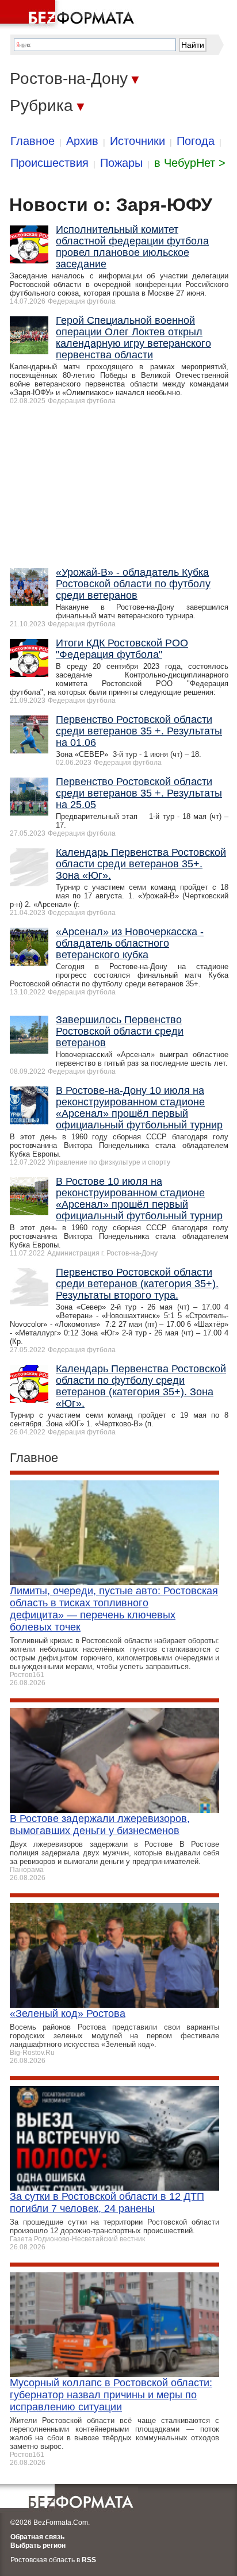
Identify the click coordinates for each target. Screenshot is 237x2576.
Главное (33, 141)
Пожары (121, 163)
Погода (196, 141)
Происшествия (49, 163)
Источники (137, 141)
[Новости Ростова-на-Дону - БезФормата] (69, 14)
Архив (82, 141)
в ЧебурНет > (190, 163)
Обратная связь (37, 2537)
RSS (89, 2560)
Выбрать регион (38, 2546)
